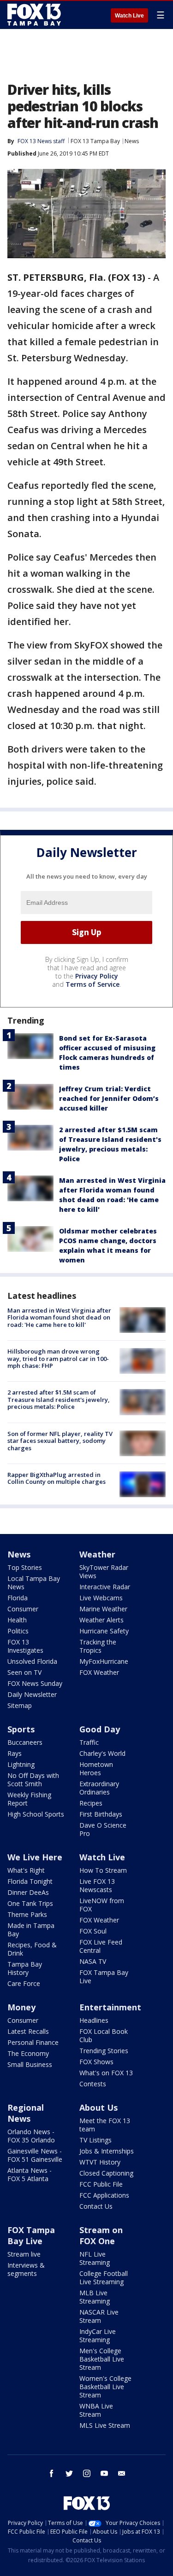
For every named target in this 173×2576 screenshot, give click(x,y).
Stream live (24, 2254)
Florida (18, 1598)
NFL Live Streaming (95, 2258)
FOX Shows (96, 2062)
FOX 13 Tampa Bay (95, 141)
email (122, 2473)
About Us (98, 2107)
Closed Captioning (106, 2173)
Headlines (94, 2020)
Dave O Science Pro (103, 1829)
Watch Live (129, 16)
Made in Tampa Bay (31, 1930)
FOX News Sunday (35, 1683)
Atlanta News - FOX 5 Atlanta (30, 2174)
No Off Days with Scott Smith (33, 1780)
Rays (15, 1753)
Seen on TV (24, 1672)
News (132, 141)
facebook (52, 2473)
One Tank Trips (30, 1903)
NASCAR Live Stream (99, 2316)
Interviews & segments (26, 2269)
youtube (104, 2473)
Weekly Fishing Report (29, 1799)
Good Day (100, 1729)
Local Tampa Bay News (34, 1583)
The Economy (28, 2053)
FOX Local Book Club (104, 2035)
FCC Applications (104, 2195)
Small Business (30, 2064)
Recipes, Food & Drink (32, 1949)
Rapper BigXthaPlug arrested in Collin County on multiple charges (57, 1478)
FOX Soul (93, 1931)
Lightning (21, 1764)
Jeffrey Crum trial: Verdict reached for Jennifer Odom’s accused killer (109, 1098)
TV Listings (95, 2140)
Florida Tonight (30, 1881)
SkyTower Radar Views (104, 1572)
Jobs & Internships (107, 2151)
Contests (93, 2084)
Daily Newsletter (32, 1694)
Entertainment (110, 2007)
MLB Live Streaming (95, 2297)
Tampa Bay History (25, 1968)
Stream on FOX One (101, 2235)
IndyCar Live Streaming (98, 2336)
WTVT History (100, 2162)
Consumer (23, 1609)
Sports (21, 1729)
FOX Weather (99, 1672)
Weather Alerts (101, 1620)
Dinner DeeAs (28, 1892)
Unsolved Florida (32, 1661)
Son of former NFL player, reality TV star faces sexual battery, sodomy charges (60, 1441)
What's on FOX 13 (106, 2073)
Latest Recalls (28, 2031)
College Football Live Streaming (104, 2278)
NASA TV (93, 1961)
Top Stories (25, 1567)
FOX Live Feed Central (101, 1946)
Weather (97, 1554)
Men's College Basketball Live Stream (102, 2359)
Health (17, 1620)
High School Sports (36, 1814)
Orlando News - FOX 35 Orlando (31, 2136)
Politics (18, 1631)
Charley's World (102, 1753)
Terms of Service (92, 984)
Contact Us (96, 2206)
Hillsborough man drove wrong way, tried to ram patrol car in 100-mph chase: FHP (58, 1358)
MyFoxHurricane (104, 1661)
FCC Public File (101, 2184)
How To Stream (103, 1870)
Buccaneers (25, 1742)
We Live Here (35, 1857)
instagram (87, 2473)
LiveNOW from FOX (102, 1905)
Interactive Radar (105, 1587)
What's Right (26, 1870)
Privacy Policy (97, 976)
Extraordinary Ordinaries (99, 1788)
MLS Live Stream (105, 2425)
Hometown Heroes (96, 1768)
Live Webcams (101, 1598)
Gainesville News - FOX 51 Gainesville (35, 2155)
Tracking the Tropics (98, 1646)
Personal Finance (33, 2042)
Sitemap (20, 1705)
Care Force (24, 1983)
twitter (69, 2473)
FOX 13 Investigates (25, 1646)
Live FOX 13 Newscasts (97, 1885)
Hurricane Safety (104, 1631)
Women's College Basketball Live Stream (105, 2387)
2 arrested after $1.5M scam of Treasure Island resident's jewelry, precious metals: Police (59, 1399)
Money (21, 2007)
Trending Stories (104, 2051)
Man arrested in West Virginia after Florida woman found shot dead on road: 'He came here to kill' (59, 1317)
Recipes (91, 1803)
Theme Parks (27, 1914)
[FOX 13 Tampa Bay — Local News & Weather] (34, 15)
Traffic (89, 1742)
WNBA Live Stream (96, 2410)
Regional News (26, 2113)
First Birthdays (101, 1814)
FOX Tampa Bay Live (104, 1977)
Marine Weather (103, 1609)
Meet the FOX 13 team (105, 2125)
